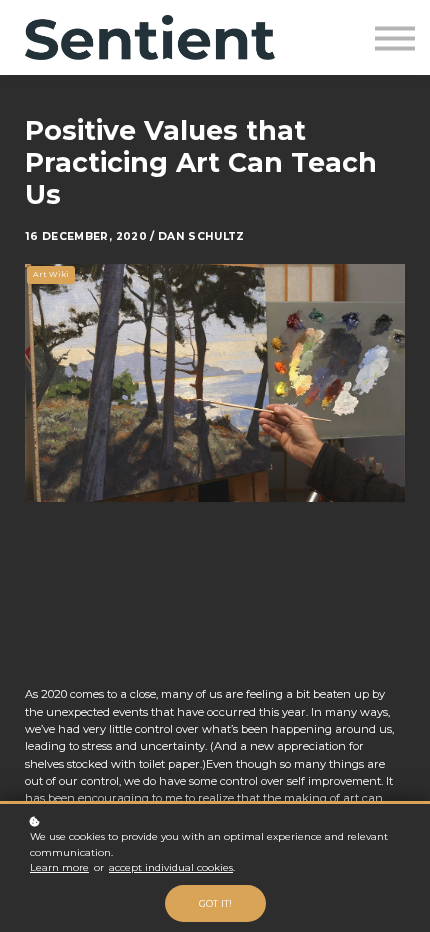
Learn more (59, 867)
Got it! (215, 903)
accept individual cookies (171, 867)
